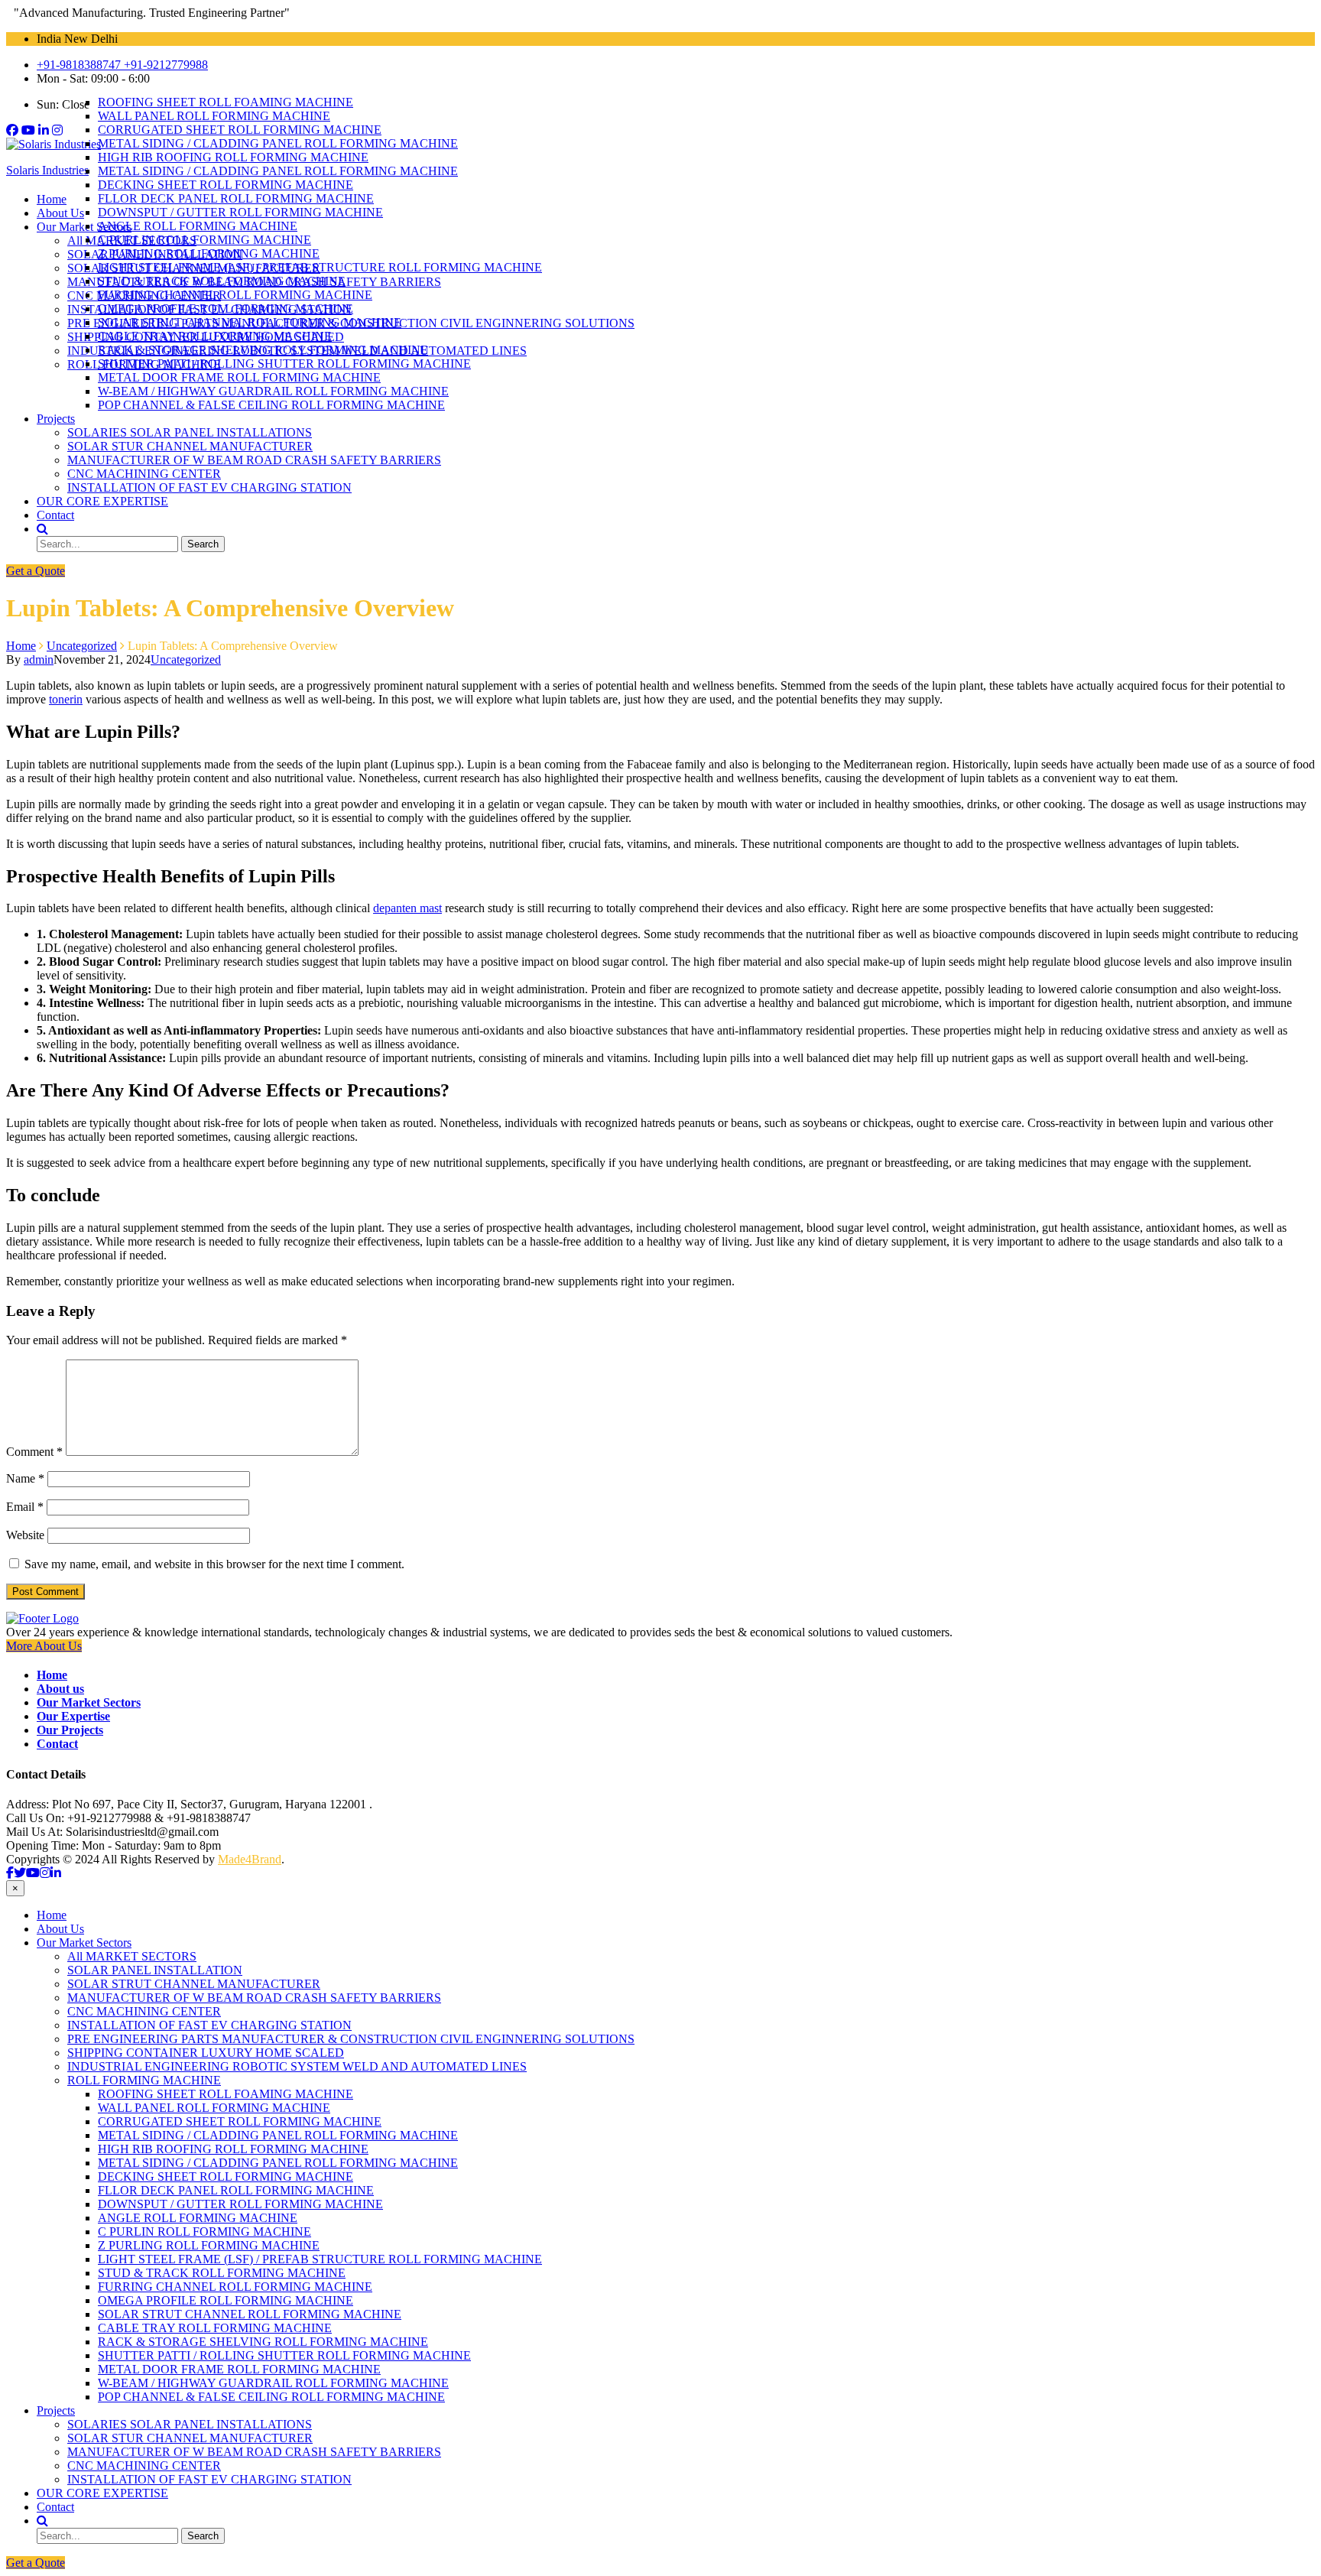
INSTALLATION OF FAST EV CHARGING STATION (209, 487)
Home (52, 199)
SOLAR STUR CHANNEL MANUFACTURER (190, 446)
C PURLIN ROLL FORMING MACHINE (204, 240)
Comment (34, 1452)
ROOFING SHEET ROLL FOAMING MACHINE (226, 102)
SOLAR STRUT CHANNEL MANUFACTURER (194, 1984)
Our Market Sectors (84, 1943)
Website (25, 1535)
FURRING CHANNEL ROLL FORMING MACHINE (235, 295)
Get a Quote (36, 571)
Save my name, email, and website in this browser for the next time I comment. (214, 1564)
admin (39, 659)
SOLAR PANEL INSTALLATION (155, 1970)
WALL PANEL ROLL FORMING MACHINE (214, 116)
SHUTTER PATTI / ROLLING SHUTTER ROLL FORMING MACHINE (284, 364)
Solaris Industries (47, 170)
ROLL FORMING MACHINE (144, 2080)
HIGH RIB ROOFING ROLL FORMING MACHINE (233, 157)
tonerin (66, 699)
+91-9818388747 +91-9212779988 (122, 65)
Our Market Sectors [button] (84, 227)
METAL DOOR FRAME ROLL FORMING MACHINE (239, 377)
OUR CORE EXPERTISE (102, 501)
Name (25, 1478)
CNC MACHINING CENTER (144, 474)
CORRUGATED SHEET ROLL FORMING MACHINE (240, 130)
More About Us (44, 1646)
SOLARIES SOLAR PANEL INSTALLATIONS (190, 432)
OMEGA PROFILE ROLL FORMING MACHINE (226, 309)
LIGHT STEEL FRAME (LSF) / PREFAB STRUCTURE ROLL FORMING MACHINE (320, 267)
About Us (60, 213)
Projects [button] (56, 419)
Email (25, 1507)
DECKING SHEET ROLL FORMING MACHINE (226, 185)
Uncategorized (186, 659)
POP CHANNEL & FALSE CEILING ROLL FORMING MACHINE (271, 405)
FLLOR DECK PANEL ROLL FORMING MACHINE (236, 198)
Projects (56, 2410)
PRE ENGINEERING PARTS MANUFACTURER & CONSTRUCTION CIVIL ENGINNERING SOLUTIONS (351, 2039)
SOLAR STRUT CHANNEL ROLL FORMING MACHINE (250, 322)
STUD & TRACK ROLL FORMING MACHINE (222, 281)
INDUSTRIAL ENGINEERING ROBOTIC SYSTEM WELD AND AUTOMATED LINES (297, 2066)
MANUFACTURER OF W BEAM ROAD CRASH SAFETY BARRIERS (254, 460)
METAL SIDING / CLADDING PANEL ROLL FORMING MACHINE (278, 143)
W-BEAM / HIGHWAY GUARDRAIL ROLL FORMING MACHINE (273, 391)
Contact (55, 515)
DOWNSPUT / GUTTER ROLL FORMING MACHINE (240, 212)
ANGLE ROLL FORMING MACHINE (198, 226)
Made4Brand (250, 1859)
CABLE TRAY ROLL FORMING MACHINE (215, 336)
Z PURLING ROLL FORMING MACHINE (209, 253)
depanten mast (407, 908)
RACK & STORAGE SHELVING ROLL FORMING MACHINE (263, 350)
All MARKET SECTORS (132, 1956)
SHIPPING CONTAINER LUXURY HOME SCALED (206, 2053)
